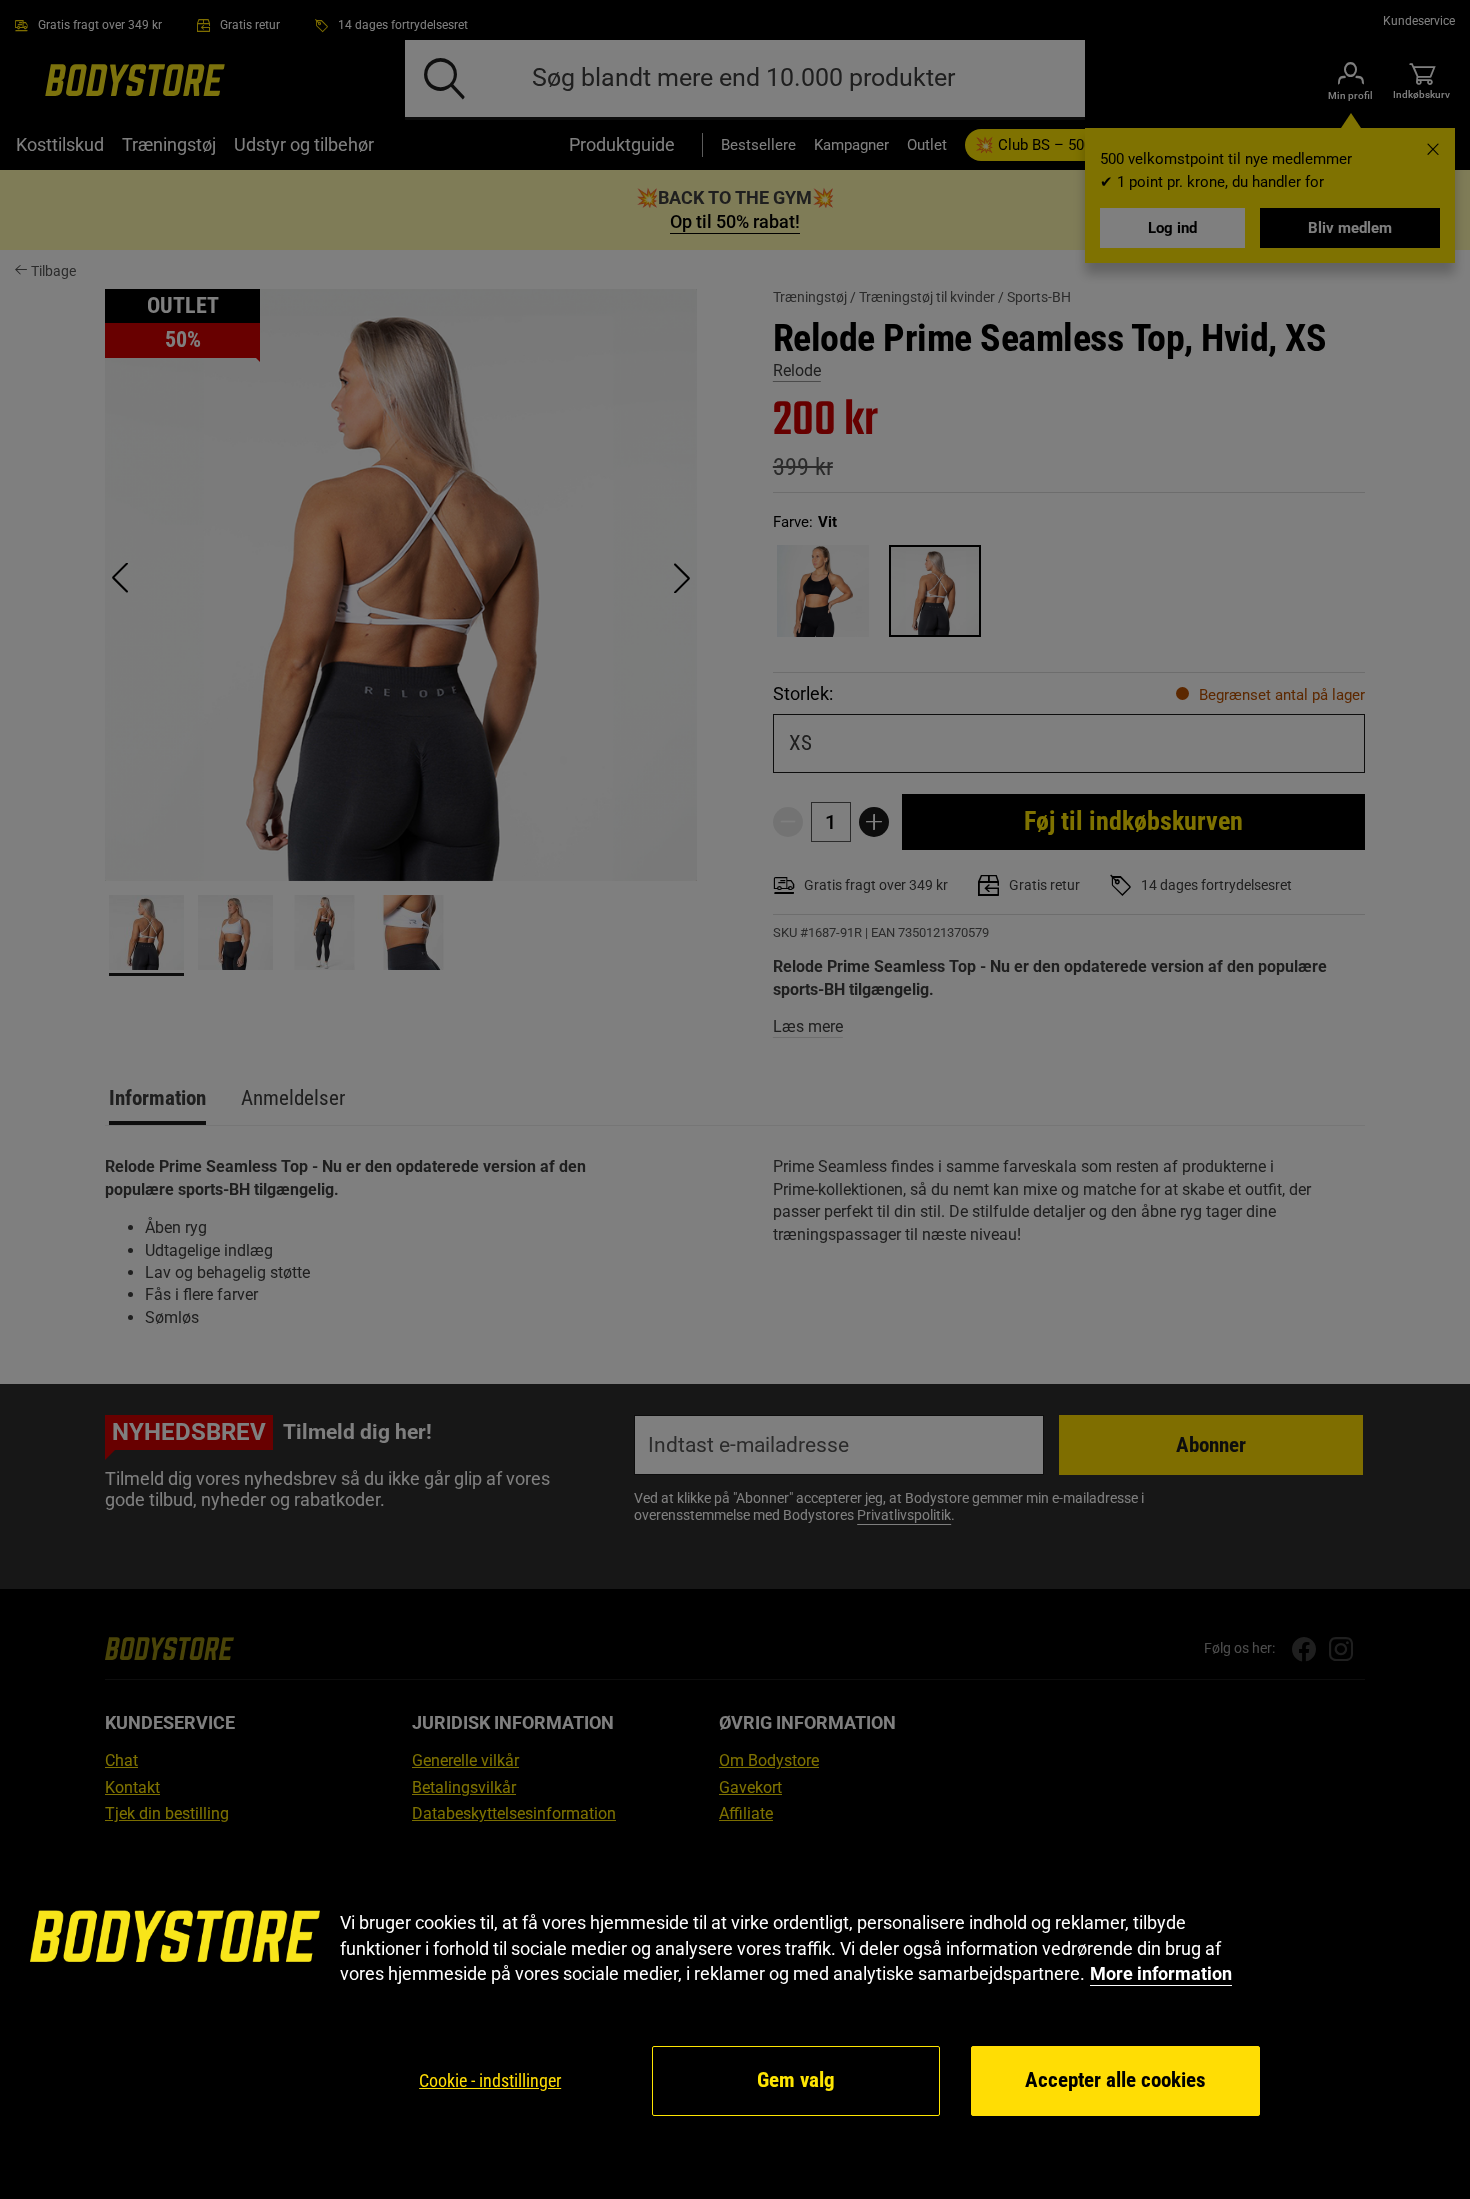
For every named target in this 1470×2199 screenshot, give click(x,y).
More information (1161, 1973)
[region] (735, 2014)
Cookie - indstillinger (490, 2080)
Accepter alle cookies (1115, 2080)
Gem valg (796, 2080)
